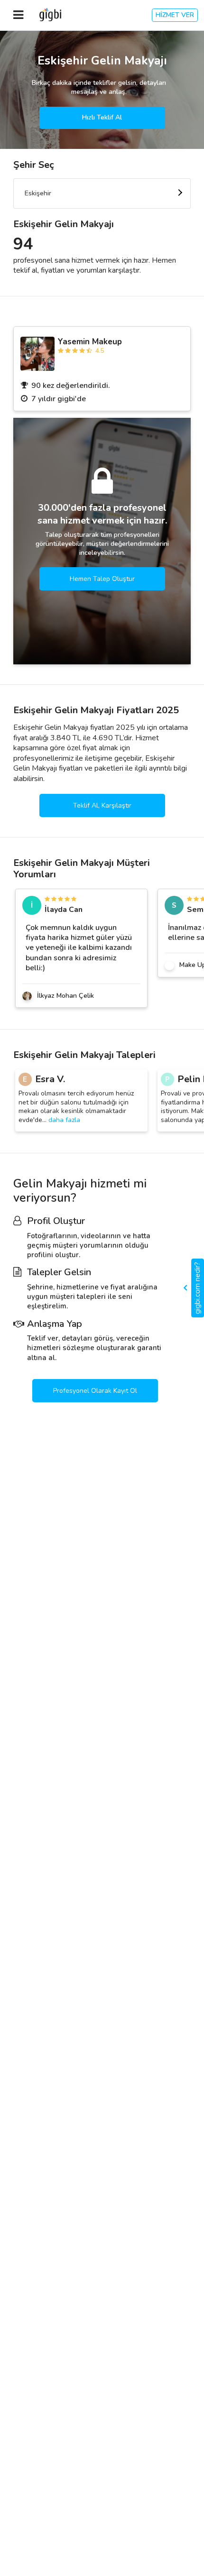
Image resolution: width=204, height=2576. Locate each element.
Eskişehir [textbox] (38, 193)
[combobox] (102, 193)
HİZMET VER (175, 15)
